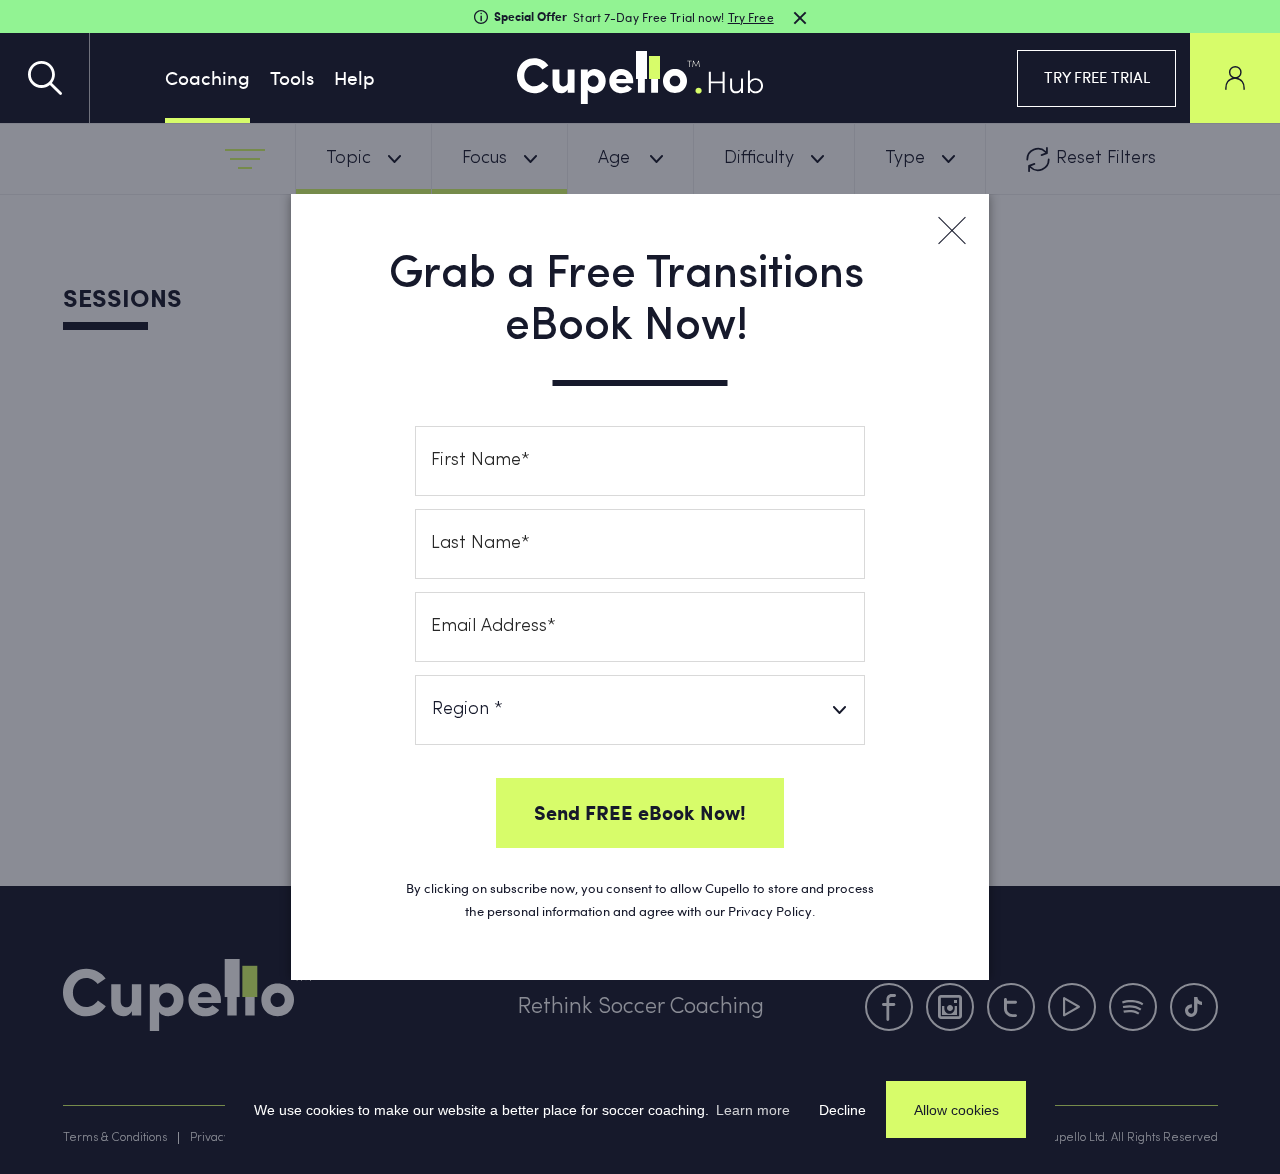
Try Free (751, 17)
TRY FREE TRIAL (1097, 77)
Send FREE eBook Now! (640, 812)
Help (354, 77)
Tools (292, 77)
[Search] (45, 78)
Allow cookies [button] (956, 1110)
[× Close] (951, 231)
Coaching (207, 77)
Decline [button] (842, 1110)
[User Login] (1235, 78)
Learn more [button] (753, 1110)
